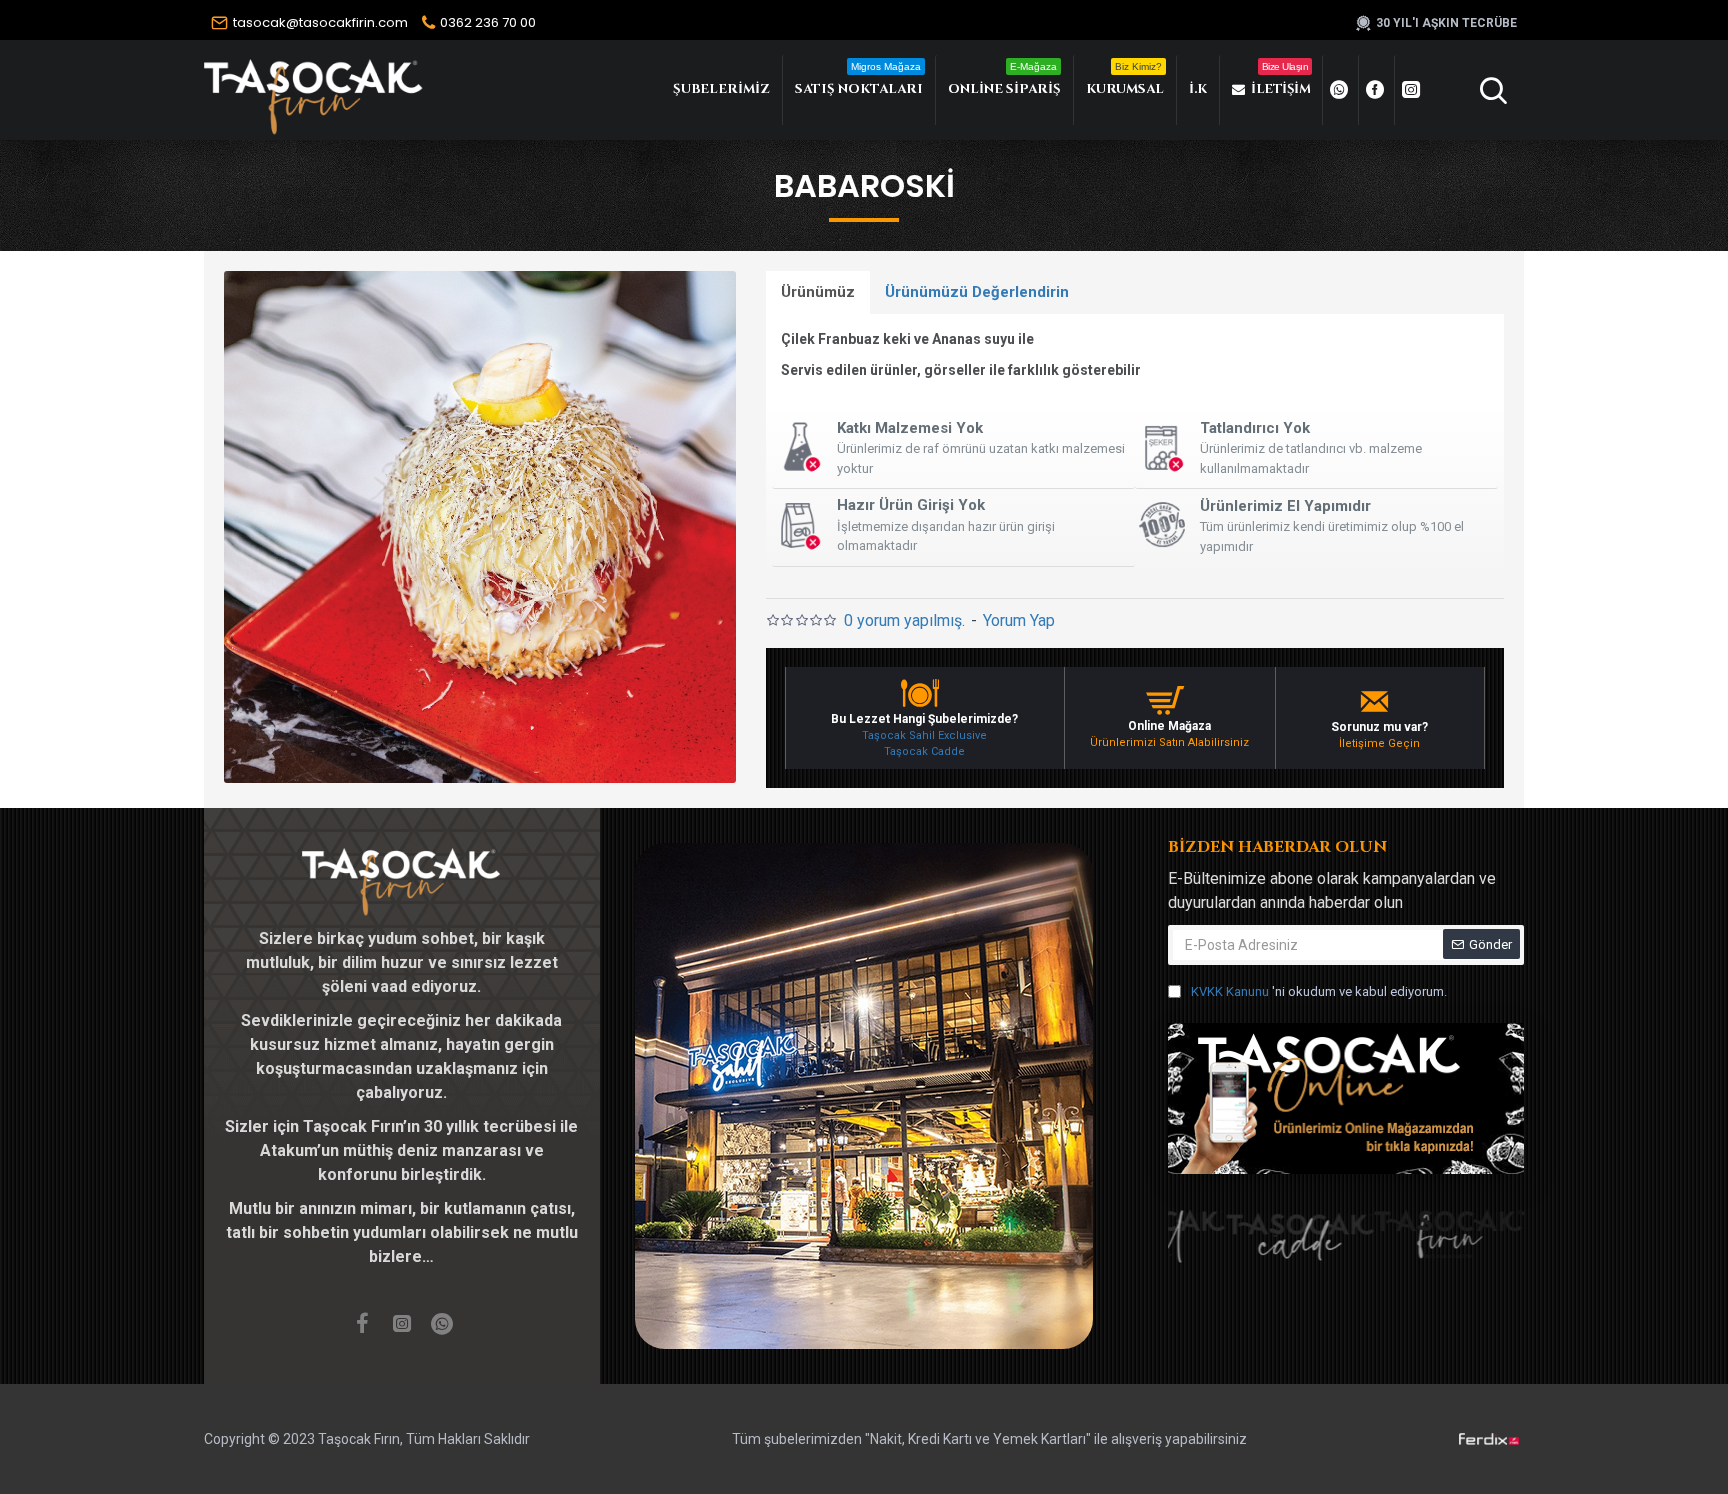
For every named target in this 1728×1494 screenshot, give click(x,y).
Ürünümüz (818, 292)
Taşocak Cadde (924, 751)
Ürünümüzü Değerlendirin (977, 292)
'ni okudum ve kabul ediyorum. (1319, 991)
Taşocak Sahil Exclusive (924, 735)
